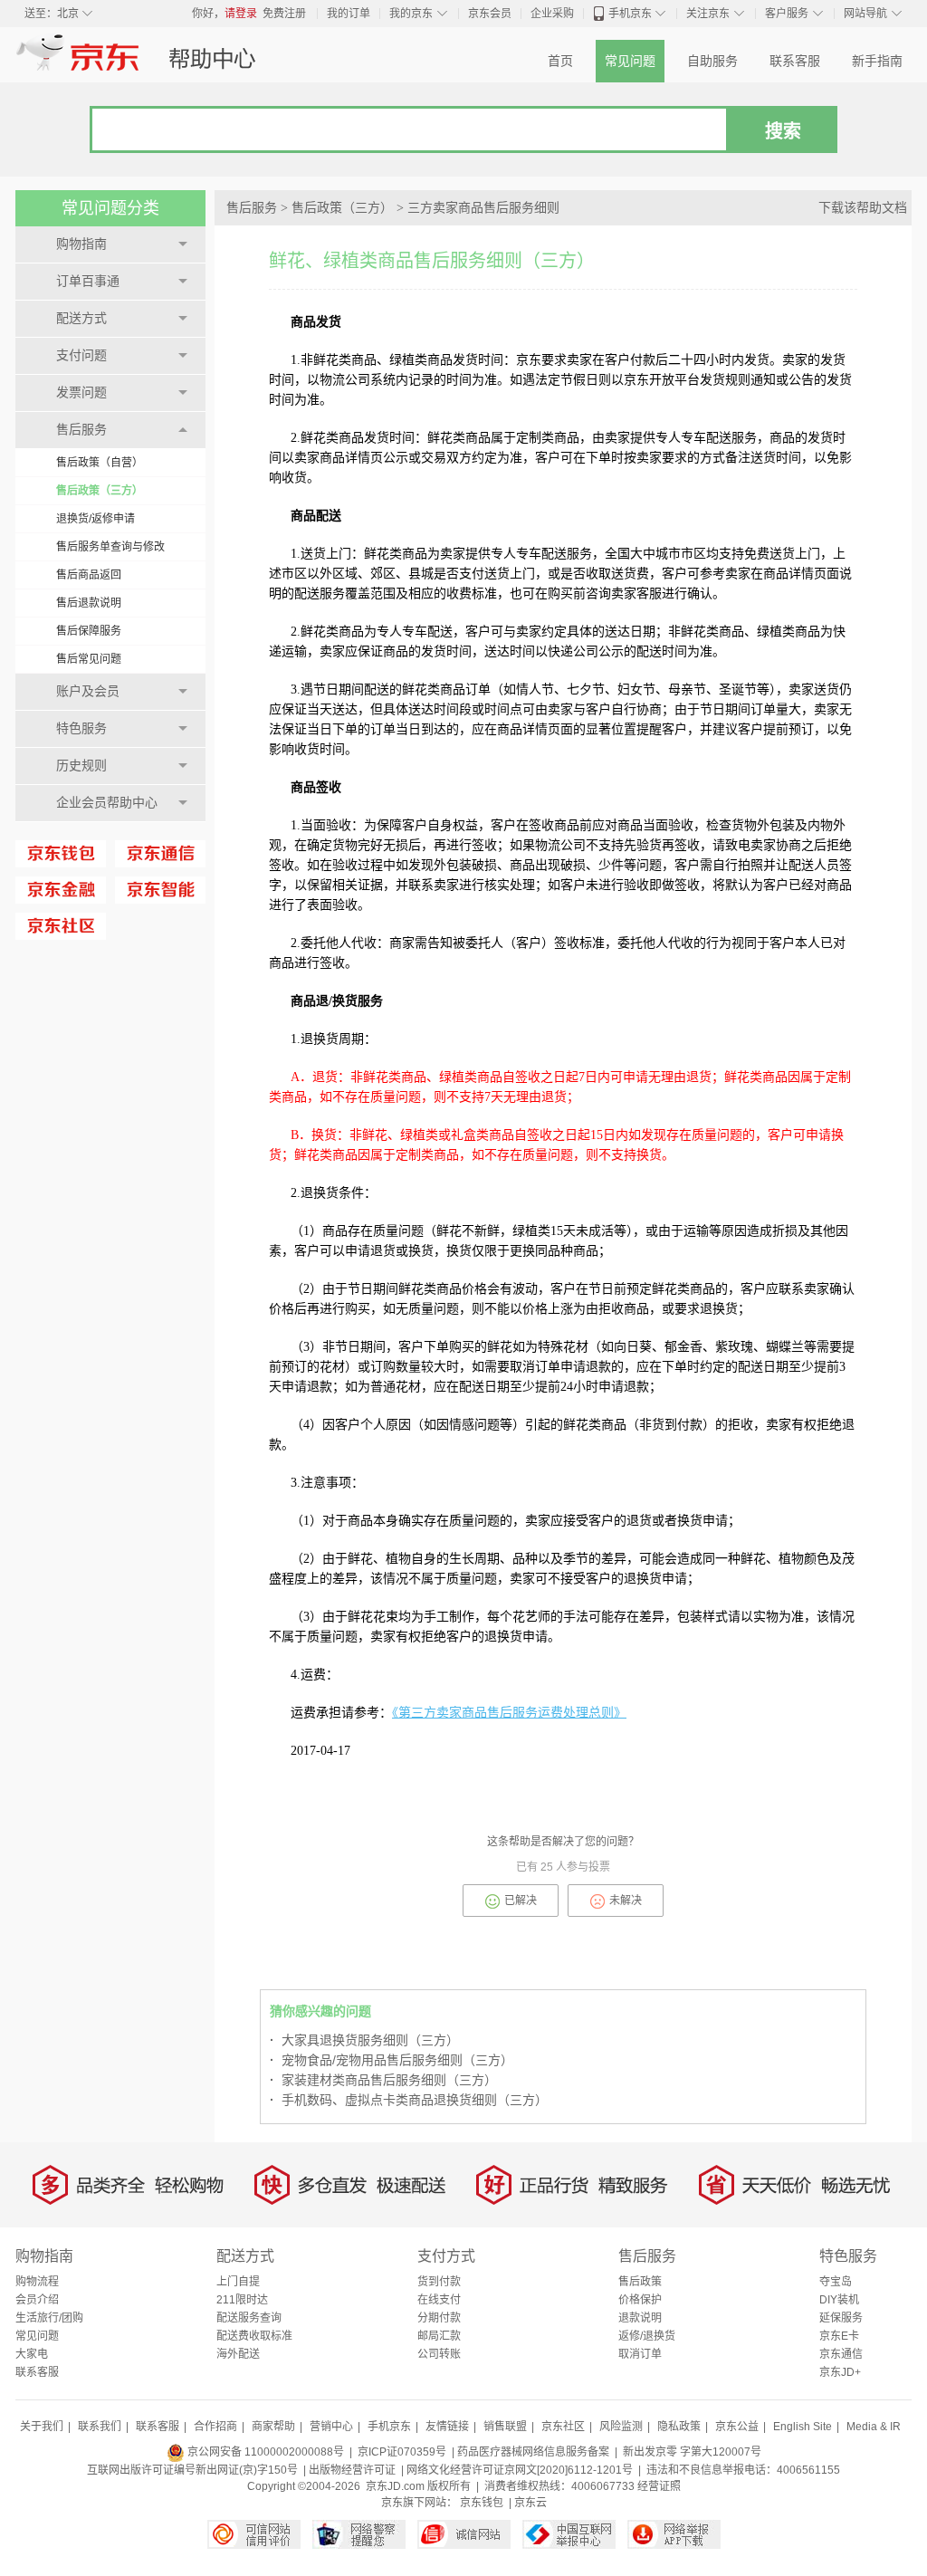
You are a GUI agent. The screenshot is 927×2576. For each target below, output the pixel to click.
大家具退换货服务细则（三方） (364, 2040)
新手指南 (877, 61)
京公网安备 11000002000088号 (264, 2452)
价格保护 (640, 2300)
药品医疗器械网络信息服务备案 (533, 2452)
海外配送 (238, 2354)
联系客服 (795, 61)
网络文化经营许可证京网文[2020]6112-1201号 (520, 2470)
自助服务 (712, 61)
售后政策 (640, 2282)
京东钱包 (482, 2503)
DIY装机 (839, 2300)
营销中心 (331, 2427)
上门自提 (238, 2282)
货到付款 (439, 2282)
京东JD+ (840, 2372)
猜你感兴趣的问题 (320, 2011)
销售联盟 (505, 2427)
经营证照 (659, 2486)
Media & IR (874, 2427)
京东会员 (490, 14)
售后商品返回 (89, 575)
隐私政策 (679, 2427)
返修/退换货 (647, 2336)
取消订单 (640, 2354)
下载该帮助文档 (863, 208)
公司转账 (439, 2354)
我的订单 (349, 14)
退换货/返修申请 (96, 519)
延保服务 (841, 2318)
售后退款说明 (89, 603)
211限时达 (242, 2300)
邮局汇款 (439, 2336)
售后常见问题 (89, 659)
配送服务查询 (249, 2318)
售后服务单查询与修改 (110, 547)
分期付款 (439, 2318)
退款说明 (640, 2318)
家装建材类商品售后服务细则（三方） (383, 2080)
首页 (560, 61)
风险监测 (621, 2427)
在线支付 (439, 2300)
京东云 (530, 2503)
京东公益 (737, 2427)
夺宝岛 (836, 2282)
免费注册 (284, 14)
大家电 (32, 2354)
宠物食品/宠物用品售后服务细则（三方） (392, 2060)
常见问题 (630, 61)
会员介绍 (37, 2300)
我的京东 (411, 14)
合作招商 (215, 2427)
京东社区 (563, 2427)
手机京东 (630, 14)
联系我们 (100, 2427)
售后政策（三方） (100, 491)
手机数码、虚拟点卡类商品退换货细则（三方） (409, 2100)
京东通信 (841, 2354)
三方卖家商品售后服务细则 (483, 208)
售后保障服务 (89, 631)
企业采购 (552, 14)
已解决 (521, 1901)
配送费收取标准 (254, 2336)
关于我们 (42, 2427)
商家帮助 (273, 2427)
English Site (803, 2427)
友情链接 (447, 2427)
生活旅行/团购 (49, 2318)
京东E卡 (839, 2336)
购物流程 (37, 2282)
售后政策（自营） (100, 463)
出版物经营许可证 (352, 2470)
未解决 (626, 1901)
